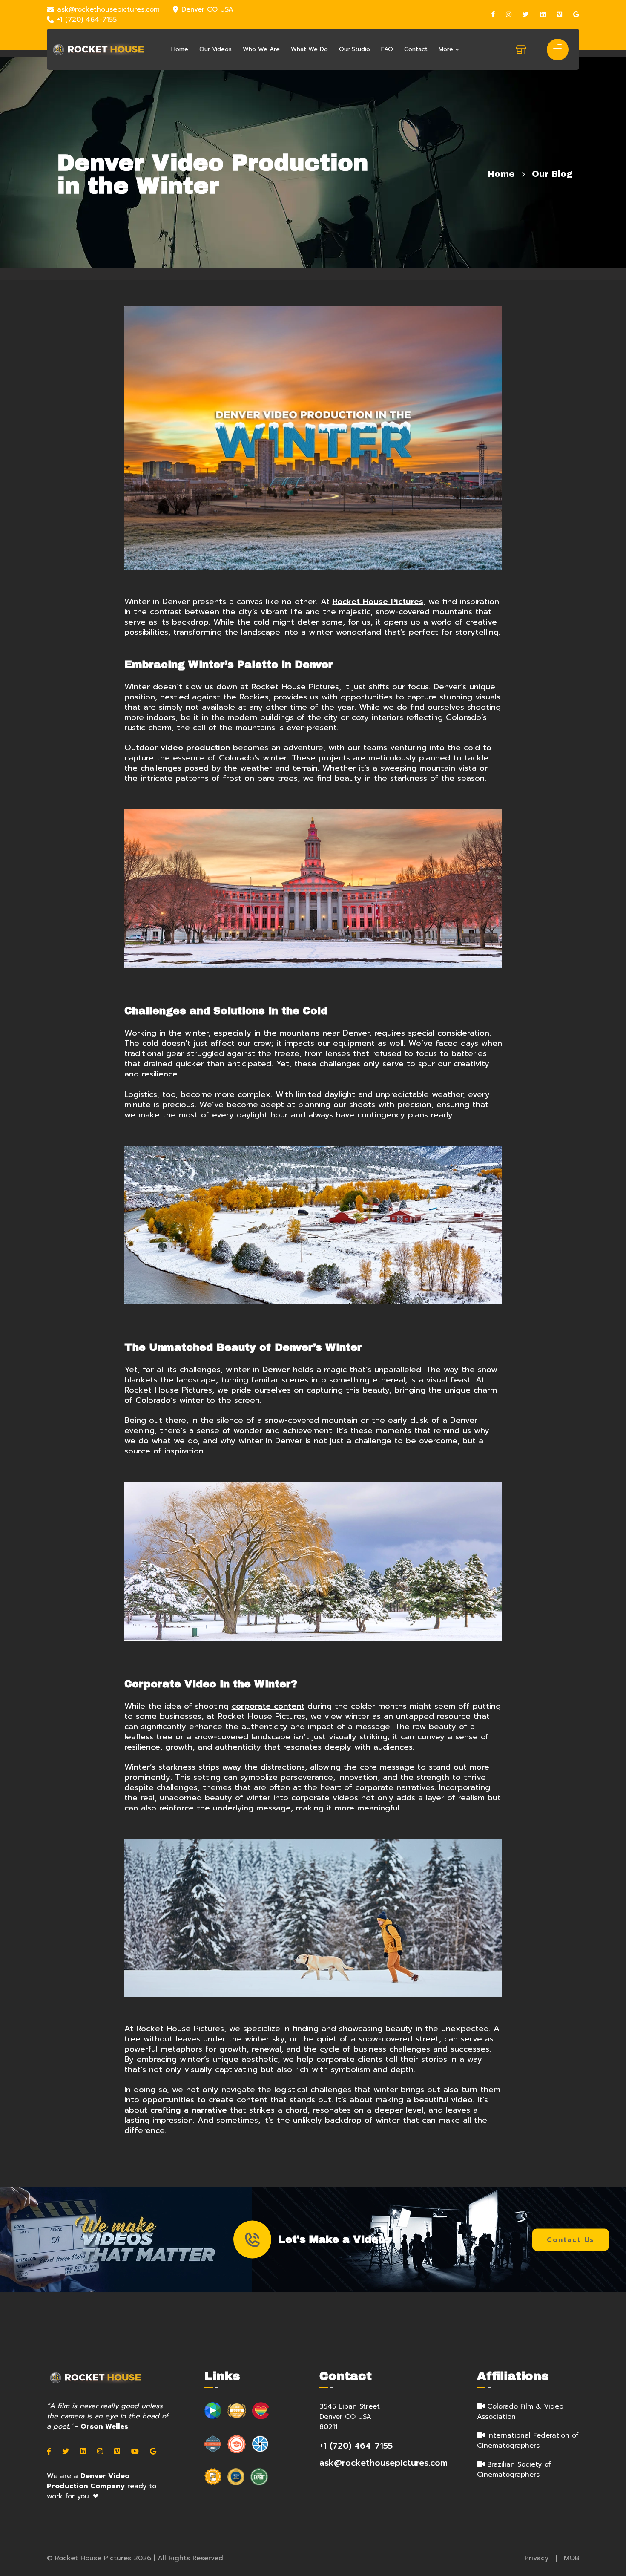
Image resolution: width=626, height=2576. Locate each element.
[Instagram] (509, 14)
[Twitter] (526, 14)
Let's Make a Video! (333, 2239)
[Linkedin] (543, 14)
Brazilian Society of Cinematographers (514, 2470)
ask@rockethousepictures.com (108, 9)
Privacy (537, 2558)
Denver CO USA (207, 9)
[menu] (554, 47)
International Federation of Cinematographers (528, 2441)
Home (501, 174)
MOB (571, 2558)
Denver (276, 1370)
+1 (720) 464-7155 (87, 20)
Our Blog (552, 174)
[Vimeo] (559, 14)
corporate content (268, 1706)
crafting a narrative (189, 2110)
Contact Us (571, 2239)
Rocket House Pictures (378, 602)
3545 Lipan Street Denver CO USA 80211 (350, 2417)
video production (195, 748)
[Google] (576, 14)
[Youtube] (135, 2452)
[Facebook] (493, 14)
